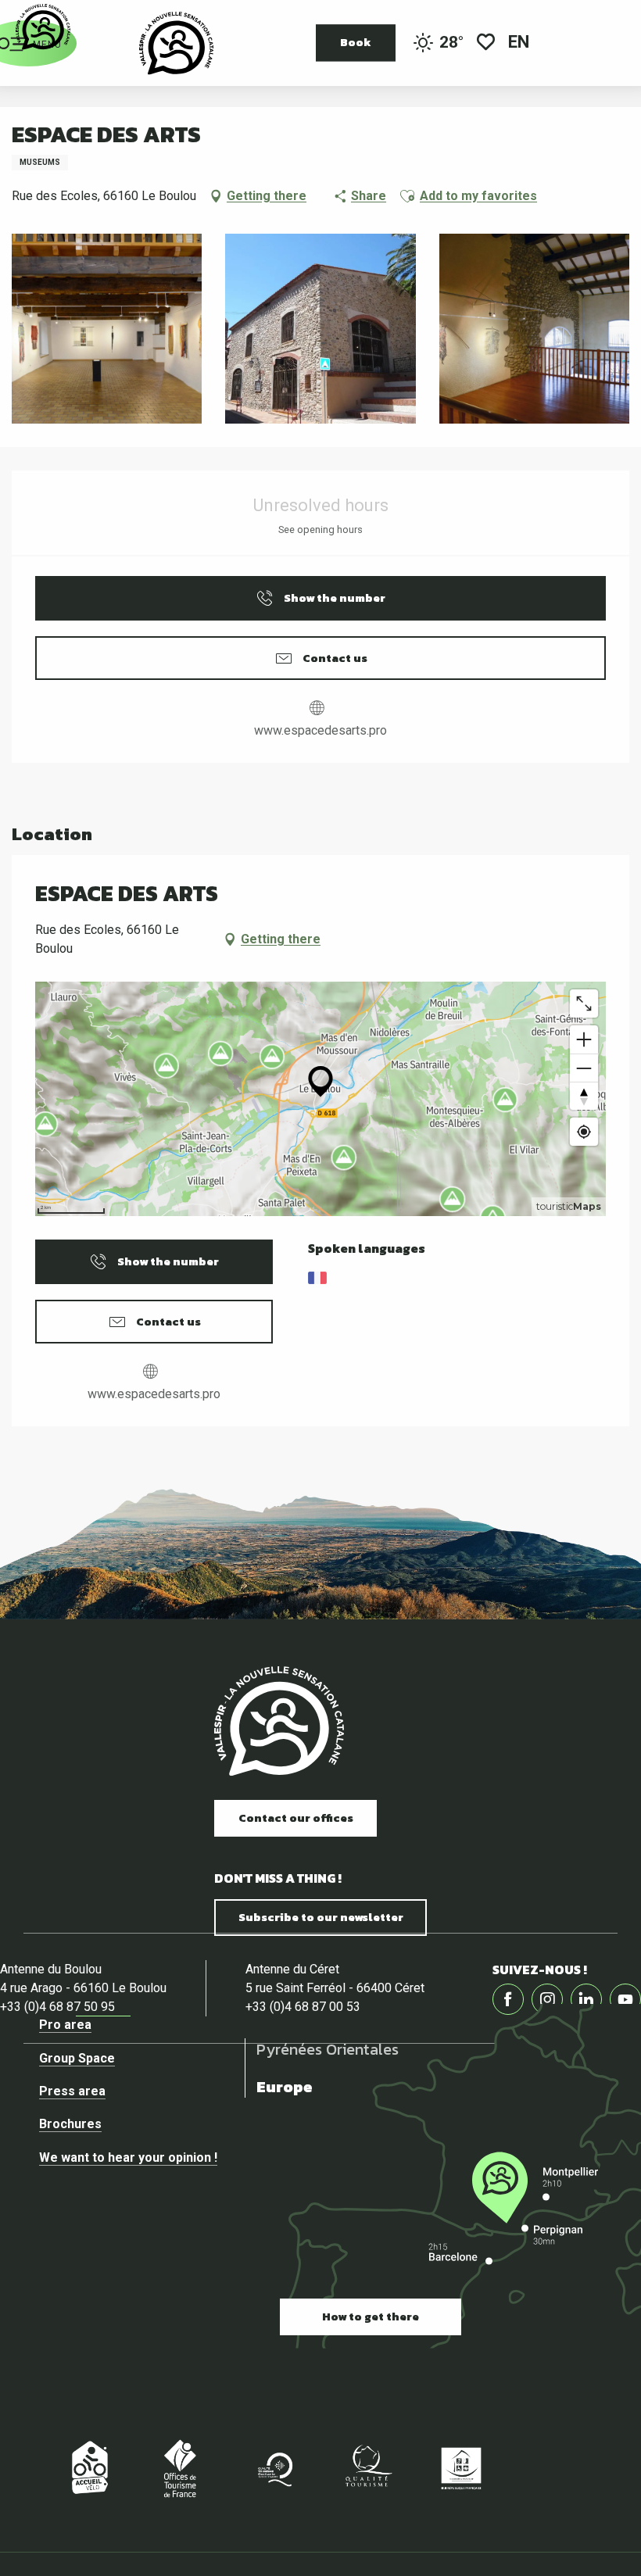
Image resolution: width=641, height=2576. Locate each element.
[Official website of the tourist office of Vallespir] (176, 43)
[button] (520, 43)
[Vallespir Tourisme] (279, 1721)
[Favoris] (486, 43)
